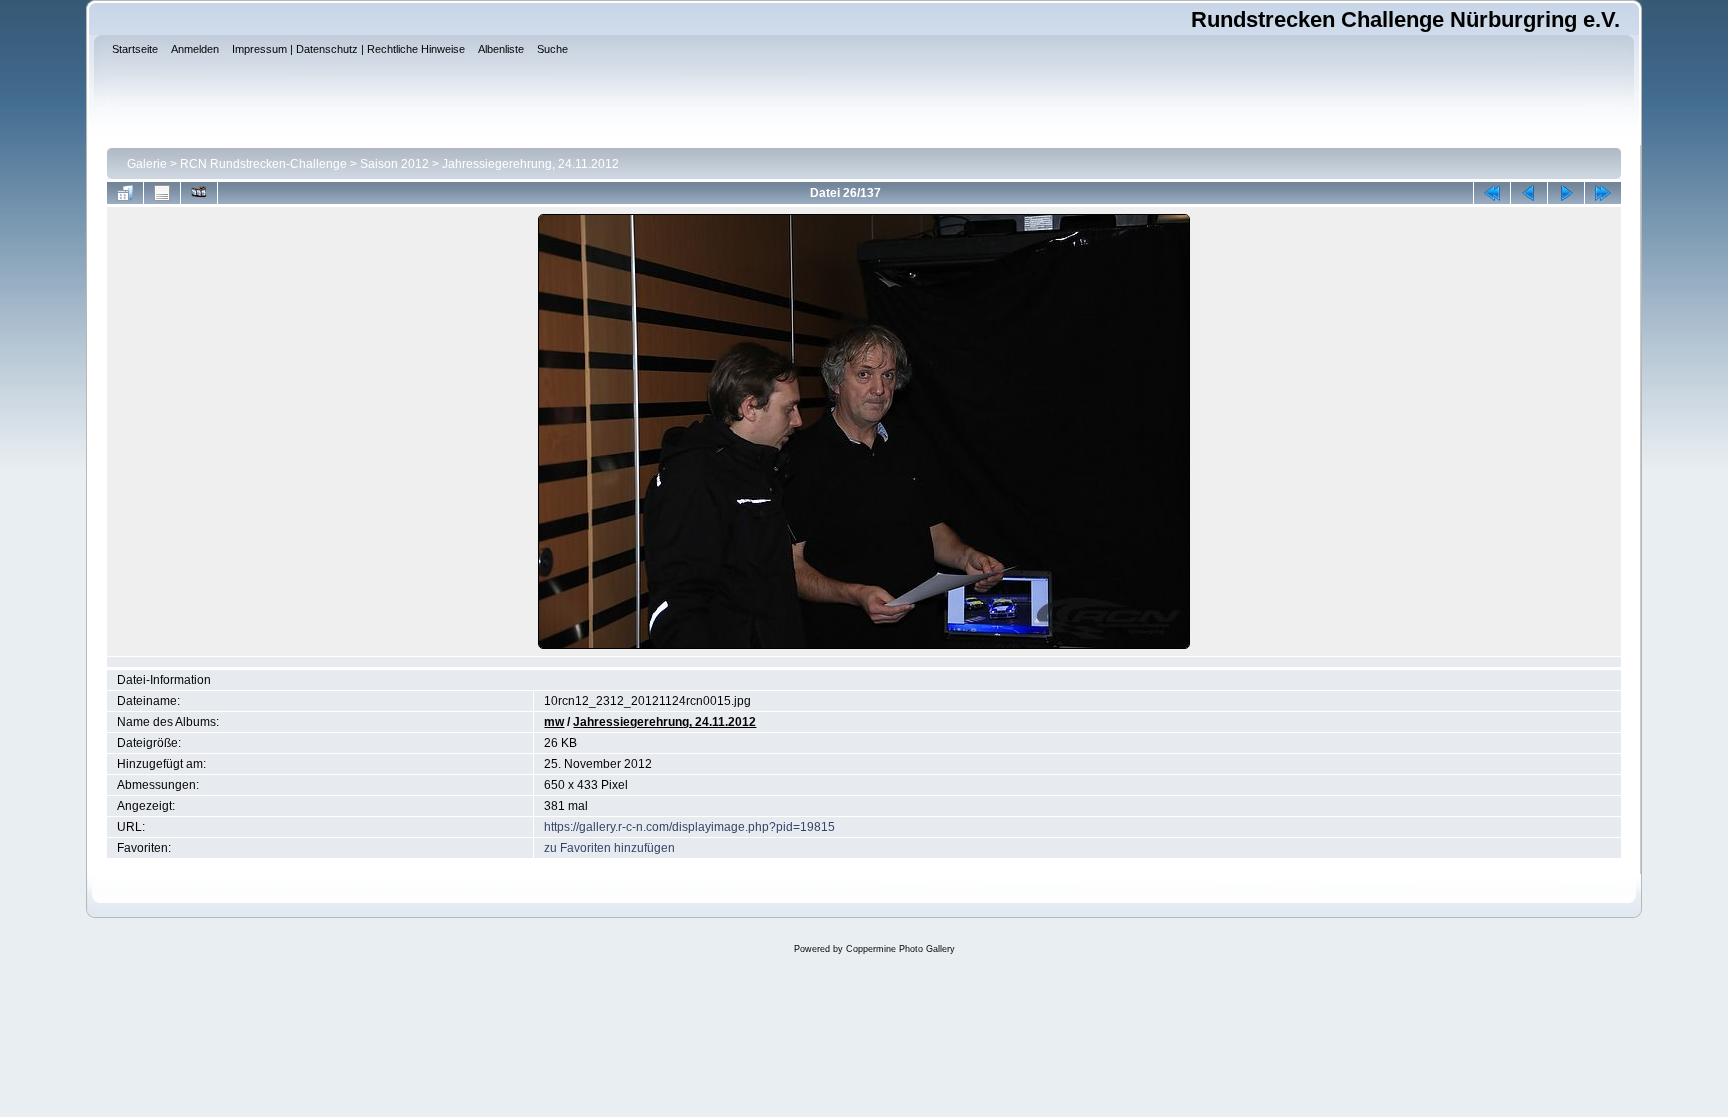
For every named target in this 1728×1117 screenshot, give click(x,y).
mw (554, 722)
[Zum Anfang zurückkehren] (1492, 193)
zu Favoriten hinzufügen (609, 848)
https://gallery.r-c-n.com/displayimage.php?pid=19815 (689, 827)
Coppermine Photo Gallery (900, 949)
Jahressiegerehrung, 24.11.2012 (530, 164)
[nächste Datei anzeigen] (1566, 193)
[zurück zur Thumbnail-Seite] (125, 193)
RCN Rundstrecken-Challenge (263, 164)
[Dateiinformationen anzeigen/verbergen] (162, 193)
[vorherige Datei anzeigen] (1529, 193)
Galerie (147, 164)
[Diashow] (199, 193)
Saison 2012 (394, 164)
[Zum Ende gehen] (1603, 193)
